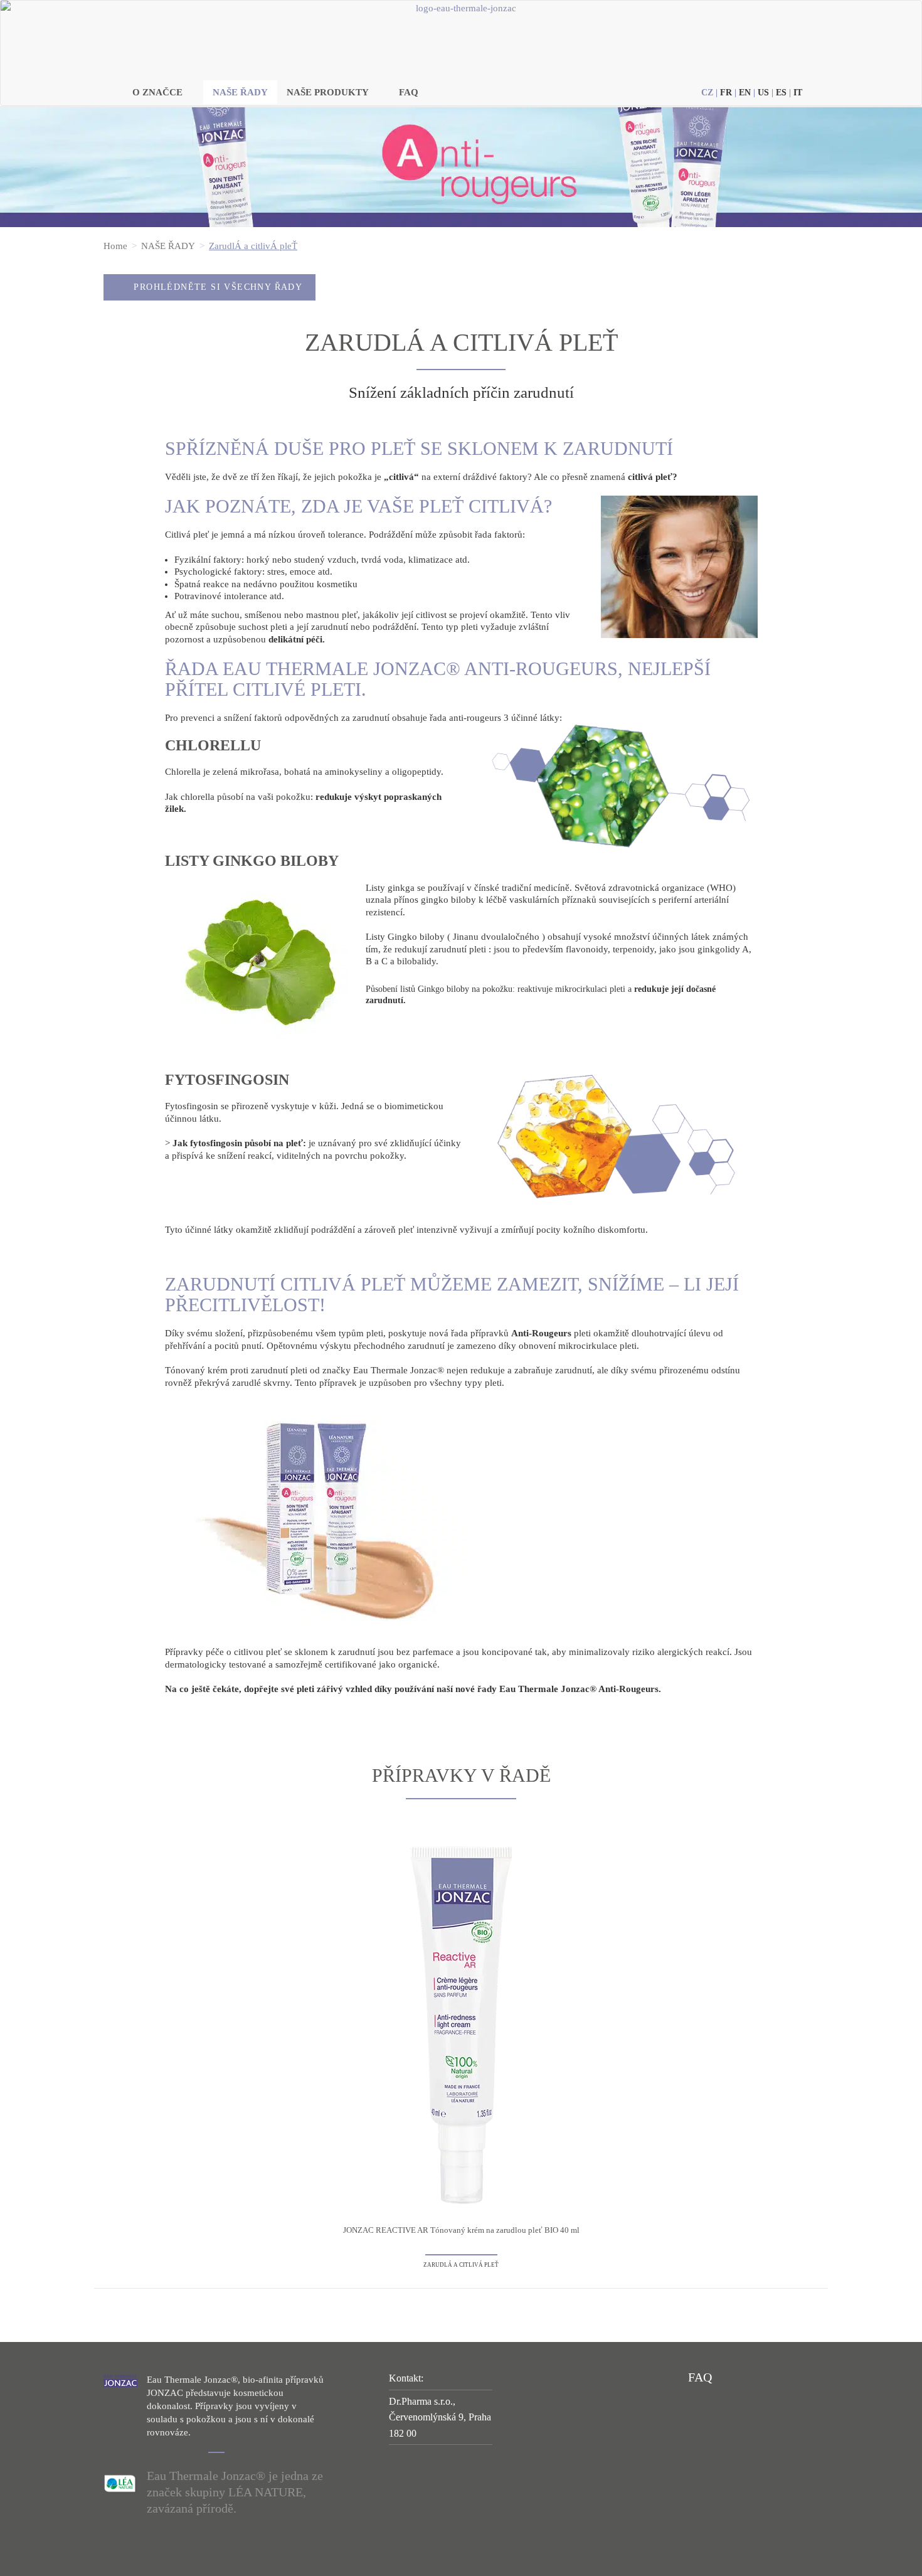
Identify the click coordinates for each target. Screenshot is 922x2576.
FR (726, 93)
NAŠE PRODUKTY (328, 92)
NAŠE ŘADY (240, 92)
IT (798, 93)
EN (745, 93)
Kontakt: (406, 2378)
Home (115, 246)
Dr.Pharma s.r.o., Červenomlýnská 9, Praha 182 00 (440, 2417)
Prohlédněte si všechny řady (218, 287)
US (763, 93)
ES (781, 93)
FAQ (409, 92)
